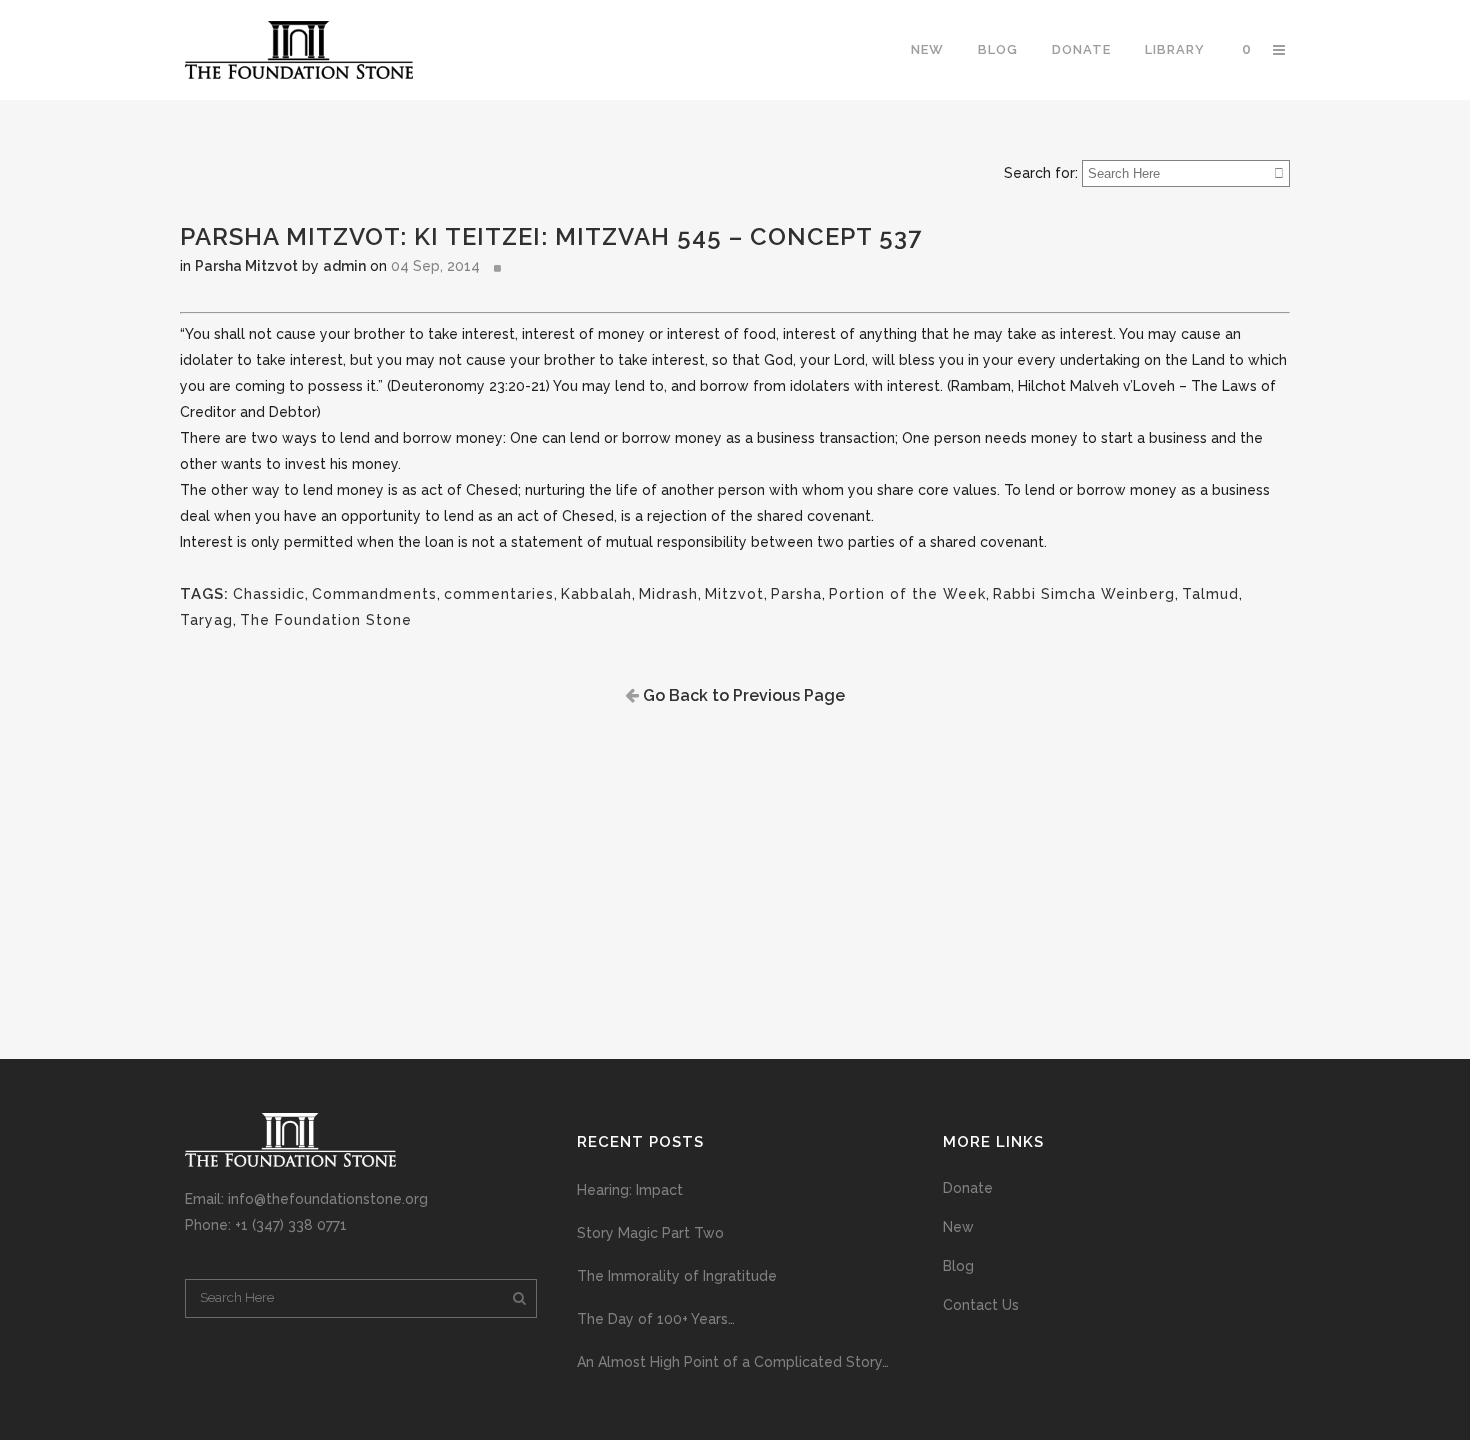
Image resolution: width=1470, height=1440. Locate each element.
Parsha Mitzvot (246, 266)
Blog (958, 1266)
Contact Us (981, 1305)
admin (344, 266)
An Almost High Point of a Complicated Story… (733, 1362)
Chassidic (269, 594)
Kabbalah (596, 594)
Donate (968, 1188)
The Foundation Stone (326, 620)
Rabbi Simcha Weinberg (1084, 594)
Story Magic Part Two (650, 1233)
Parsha (796, 594)
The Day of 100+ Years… (656, 1319)
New (958, 1227)
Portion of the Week (907, 594)
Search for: (1041, 173)
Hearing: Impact (630, 1190)
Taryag (206, 620)
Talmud (1210, 594)
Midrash (668, 594)
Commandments (374, 594)
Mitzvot (734, 594)
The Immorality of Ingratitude (677, 1276)
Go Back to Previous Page (742, 695)
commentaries (499, 594)
